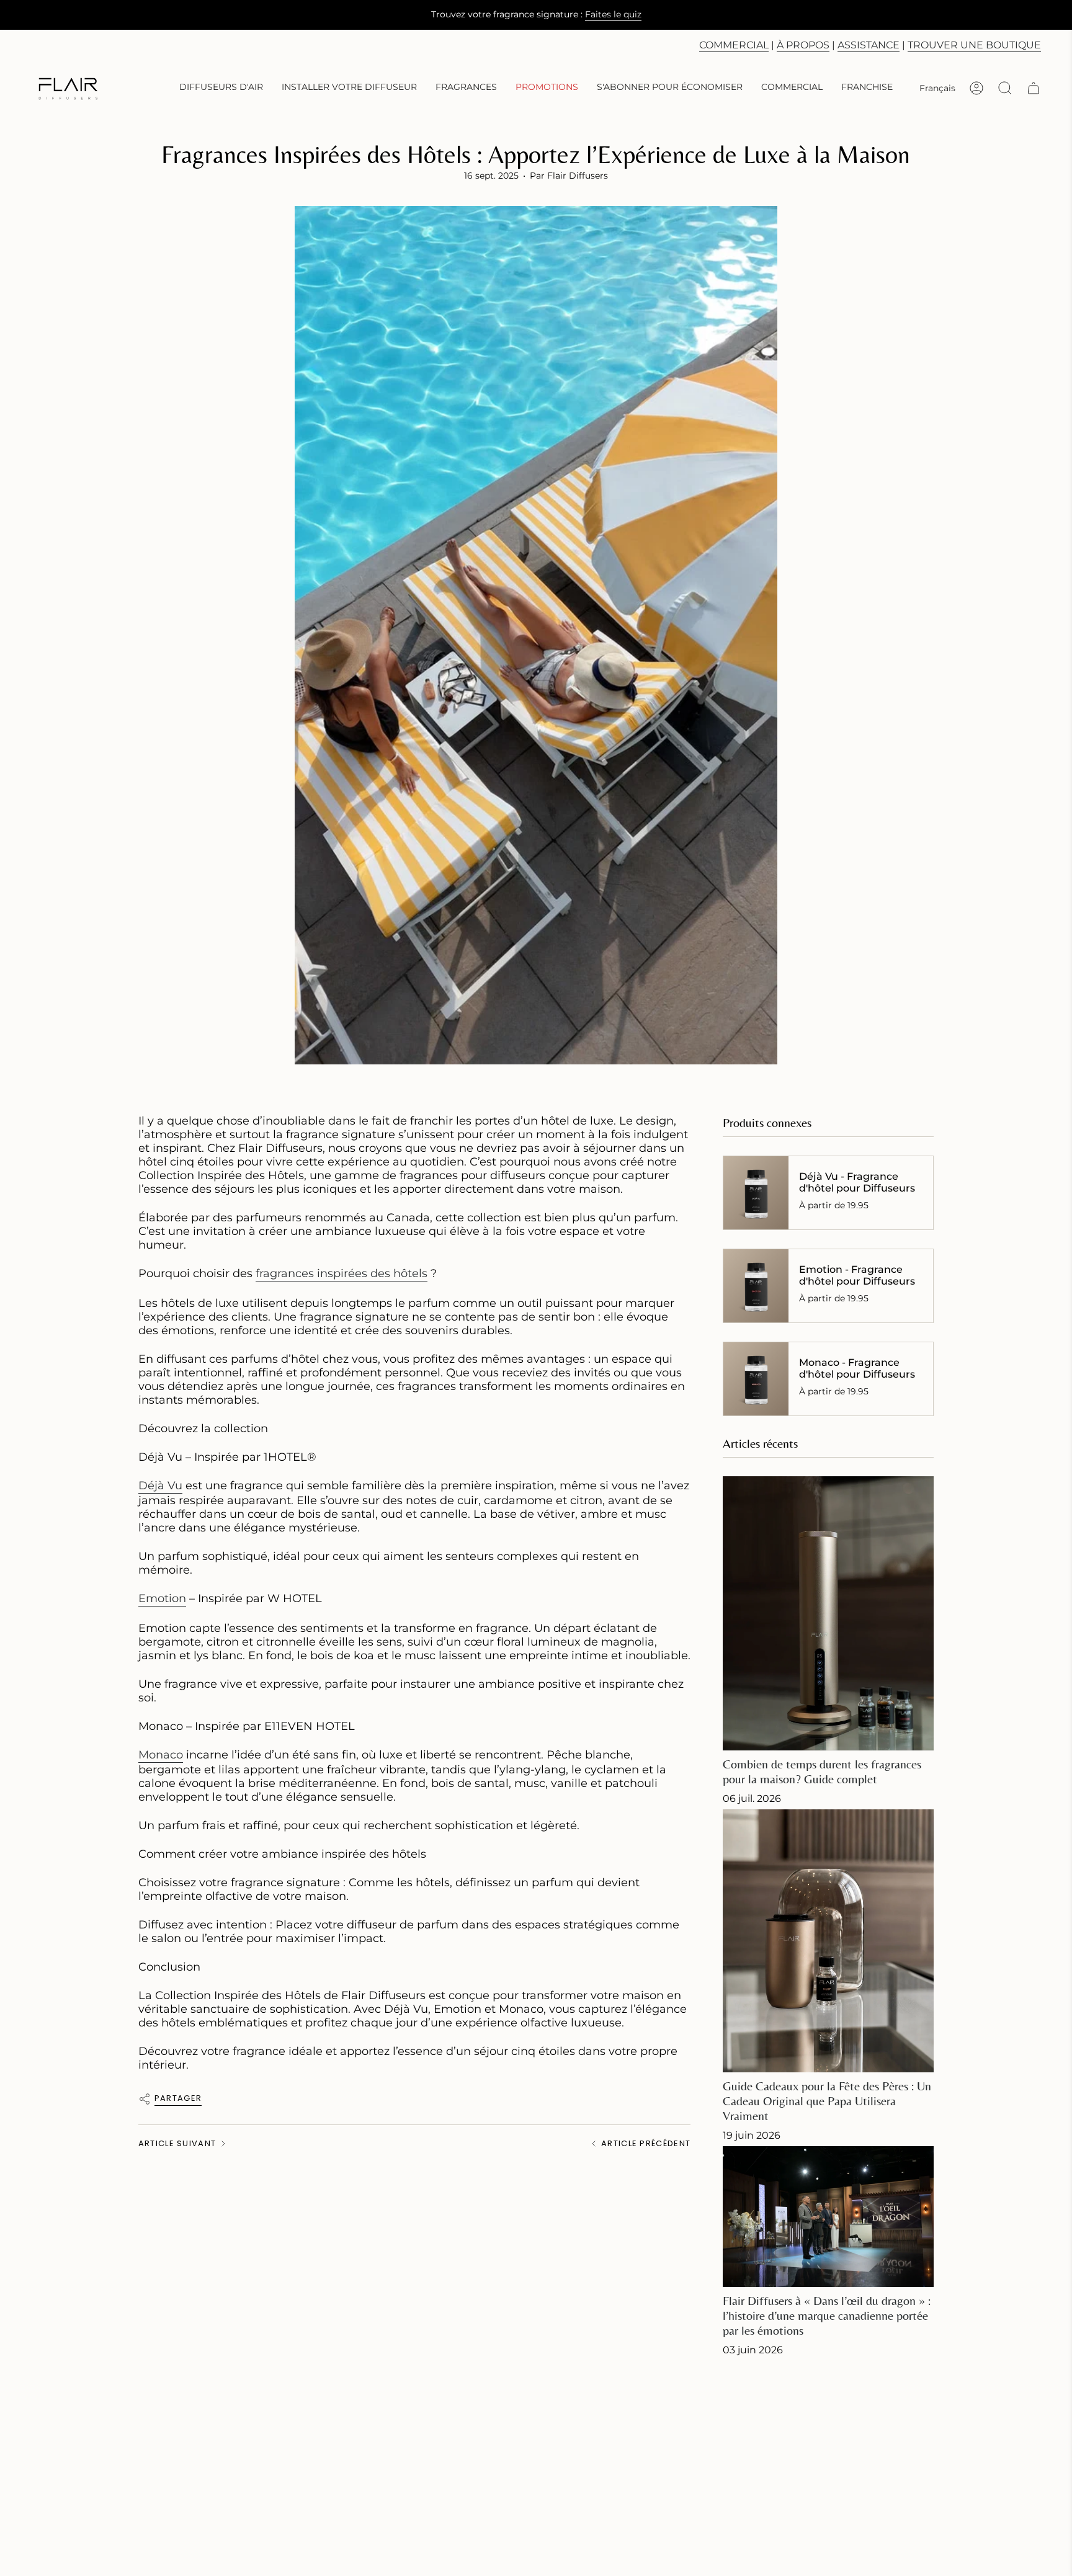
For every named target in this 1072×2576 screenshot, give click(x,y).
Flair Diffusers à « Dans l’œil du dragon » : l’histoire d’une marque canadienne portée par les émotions (827, 2315)
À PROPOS (803, 45)
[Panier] (1034, 88)
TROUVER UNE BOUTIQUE (974, 45)
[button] (221, 88)
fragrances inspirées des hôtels (342, 1273)
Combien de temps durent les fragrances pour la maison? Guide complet (822, 1771)
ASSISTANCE (869, 45)
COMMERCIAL (734, 45)
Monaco (161, 1755)
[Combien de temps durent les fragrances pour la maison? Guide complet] (828, 1613)
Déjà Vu (160, 1486)
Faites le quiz (613, 14)
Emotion (162, 1598)
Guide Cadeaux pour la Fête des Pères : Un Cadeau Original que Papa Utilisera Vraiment (827, 2101)
